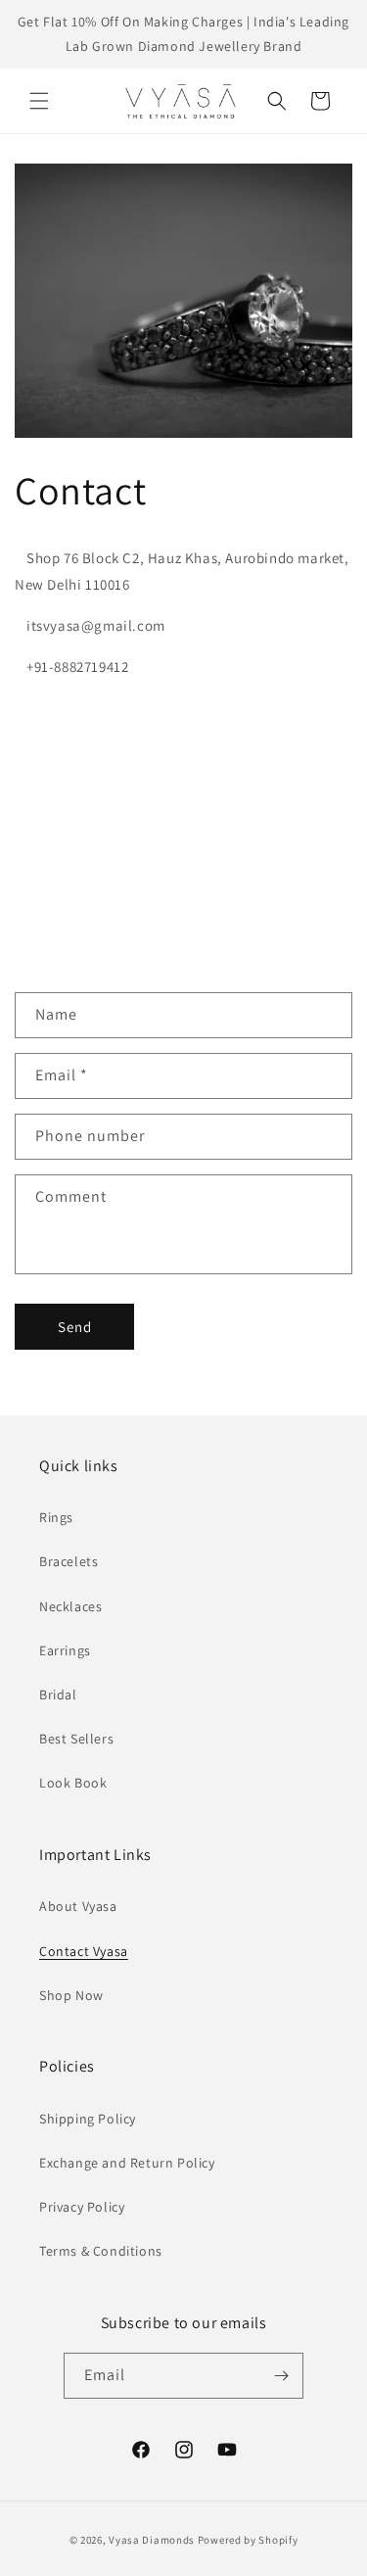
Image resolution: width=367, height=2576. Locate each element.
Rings (56, 1517)
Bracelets (69, 1561)
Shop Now (71, 1995)
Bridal (58, 1694)
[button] (39, 101)
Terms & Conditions (101, 2251)
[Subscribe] (281, 2376)
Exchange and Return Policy (127, 2163)
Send (75, 1327)
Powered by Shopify (248, 2540)
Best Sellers (76, 1739)
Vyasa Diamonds (152, 2540)
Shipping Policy (88, 2119)
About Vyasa (78, 1906)
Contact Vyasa (84, 1951)
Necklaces (70, 1606)
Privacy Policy (82, 2207)
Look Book (73, 1783)
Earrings (65, 1650)
